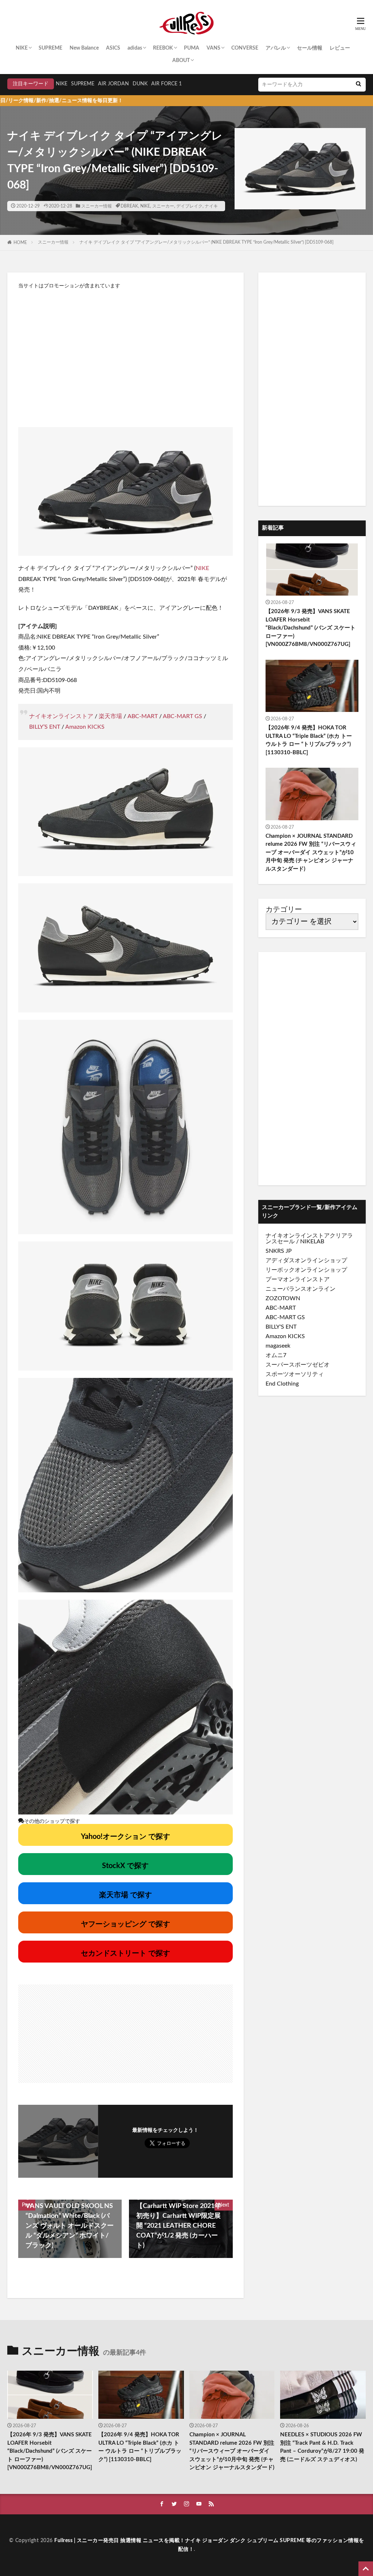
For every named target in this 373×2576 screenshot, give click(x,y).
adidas (135, 48)
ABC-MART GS (182, 716)
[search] (358, 85)
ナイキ (211, 206)
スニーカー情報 (97, 206)
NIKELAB (312, 1241)
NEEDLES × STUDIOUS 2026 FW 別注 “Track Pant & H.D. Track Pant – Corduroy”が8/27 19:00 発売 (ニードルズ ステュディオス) (322, 2447)
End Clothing (282, 1384)
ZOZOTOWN (283, 1298)
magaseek (278, 1346)
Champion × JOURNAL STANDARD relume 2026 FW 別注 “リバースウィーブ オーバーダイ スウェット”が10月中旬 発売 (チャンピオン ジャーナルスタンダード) (311, 853)
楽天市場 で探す (125, 1895)
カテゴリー (284, 910)
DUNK (140, 84)
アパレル (276, 48)
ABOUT (181, 61)
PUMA (192, 48)
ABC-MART (143, 716)
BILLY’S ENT (45, 727)
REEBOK (163, 48)
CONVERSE (245, 48)
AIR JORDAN (113, 84)
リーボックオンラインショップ (306, 1270)
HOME (20, 243)
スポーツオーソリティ (295, 1374)
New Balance (84, 48)
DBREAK (129, 206)
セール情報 (310, 48)
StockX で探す (125, 1866)
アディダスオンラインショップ (306, 1260)
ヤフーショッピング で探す (125, 1924)
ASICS (113, 48)
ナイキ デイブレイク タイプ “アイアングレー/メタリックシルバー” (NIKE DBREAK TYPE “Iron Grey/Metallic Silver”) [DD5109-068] (207, 242)
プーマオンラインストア (298, 1279)
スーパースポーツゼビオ (298, 1365)
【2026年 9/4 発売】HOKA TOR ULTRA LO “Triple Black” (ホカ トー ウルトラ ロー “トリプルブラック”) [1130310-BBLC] (309, 740)
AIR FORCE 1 (166, 84)
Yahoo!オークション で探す (125, 1837)
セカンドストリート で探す (125, 1953)
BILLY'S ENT (281, 1327)
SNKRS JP (279, 1251)
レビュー (340, 48)
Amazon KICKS (85, 727)
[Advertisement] (125, 354)
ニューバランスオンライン (301, 1289)
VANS (213, 48)
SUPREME (50, 48)
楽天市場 (110, 716)
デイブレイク (189, 206)
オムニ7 (276, 1355)
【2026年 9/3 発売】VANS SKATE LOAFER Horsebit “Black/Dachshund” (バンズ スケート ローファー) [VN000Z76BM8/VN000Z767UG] (311, 628)
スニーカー (163, 206)
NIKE (22, 48)
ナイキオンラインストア (61, 716)
